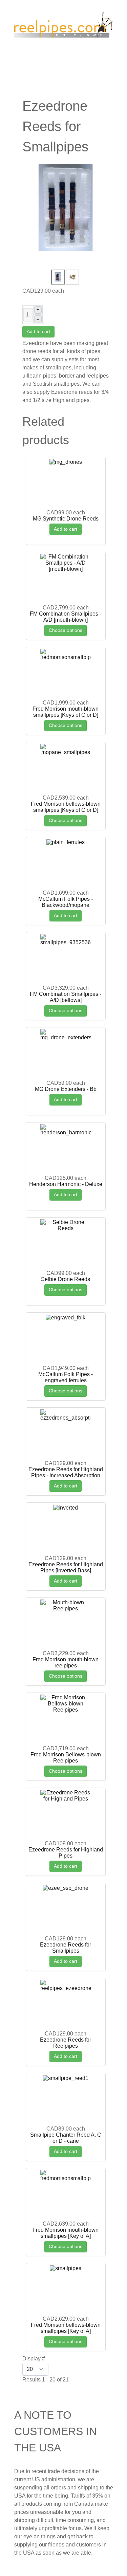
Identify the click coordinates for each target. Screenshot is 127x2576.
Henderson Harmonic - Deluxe (66, 1184)
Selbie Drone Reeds (66, 1279)
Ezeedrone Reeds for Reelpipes (66, 2043)
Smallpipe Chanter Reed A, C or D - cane (66, 2138)
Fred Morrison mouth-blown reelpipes (66, 1662)
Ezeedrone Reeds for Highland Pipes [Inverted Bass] (66, 1567)
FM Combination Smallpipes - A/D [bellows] (66, 997)
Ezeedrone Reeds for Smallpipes (66, 1948)
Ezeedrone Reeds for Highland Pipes (66, 1853)
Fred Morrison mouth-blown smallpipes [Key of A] (66, 2233)
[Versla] (64, 26)
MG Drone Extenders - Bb (66, 1089)
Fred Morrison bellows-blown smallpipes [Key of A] (66, 2328)
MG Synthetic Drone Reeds (66, 519)
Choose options (66, 630)
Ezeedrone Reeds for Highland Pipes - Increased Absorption (66, 1472)
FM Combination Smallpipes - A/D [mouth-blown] (66, 617)
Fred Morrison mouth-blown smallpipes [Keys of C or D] (66, 712)
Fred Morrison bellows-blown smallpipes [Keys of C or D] (66, 807)
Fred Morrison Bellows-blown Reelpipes (66, 1758)
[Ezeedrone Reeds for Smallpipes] (66, 208)
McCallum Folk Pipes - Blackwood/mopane (66, 902)
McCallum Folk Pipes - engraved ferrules (66, 1377)
